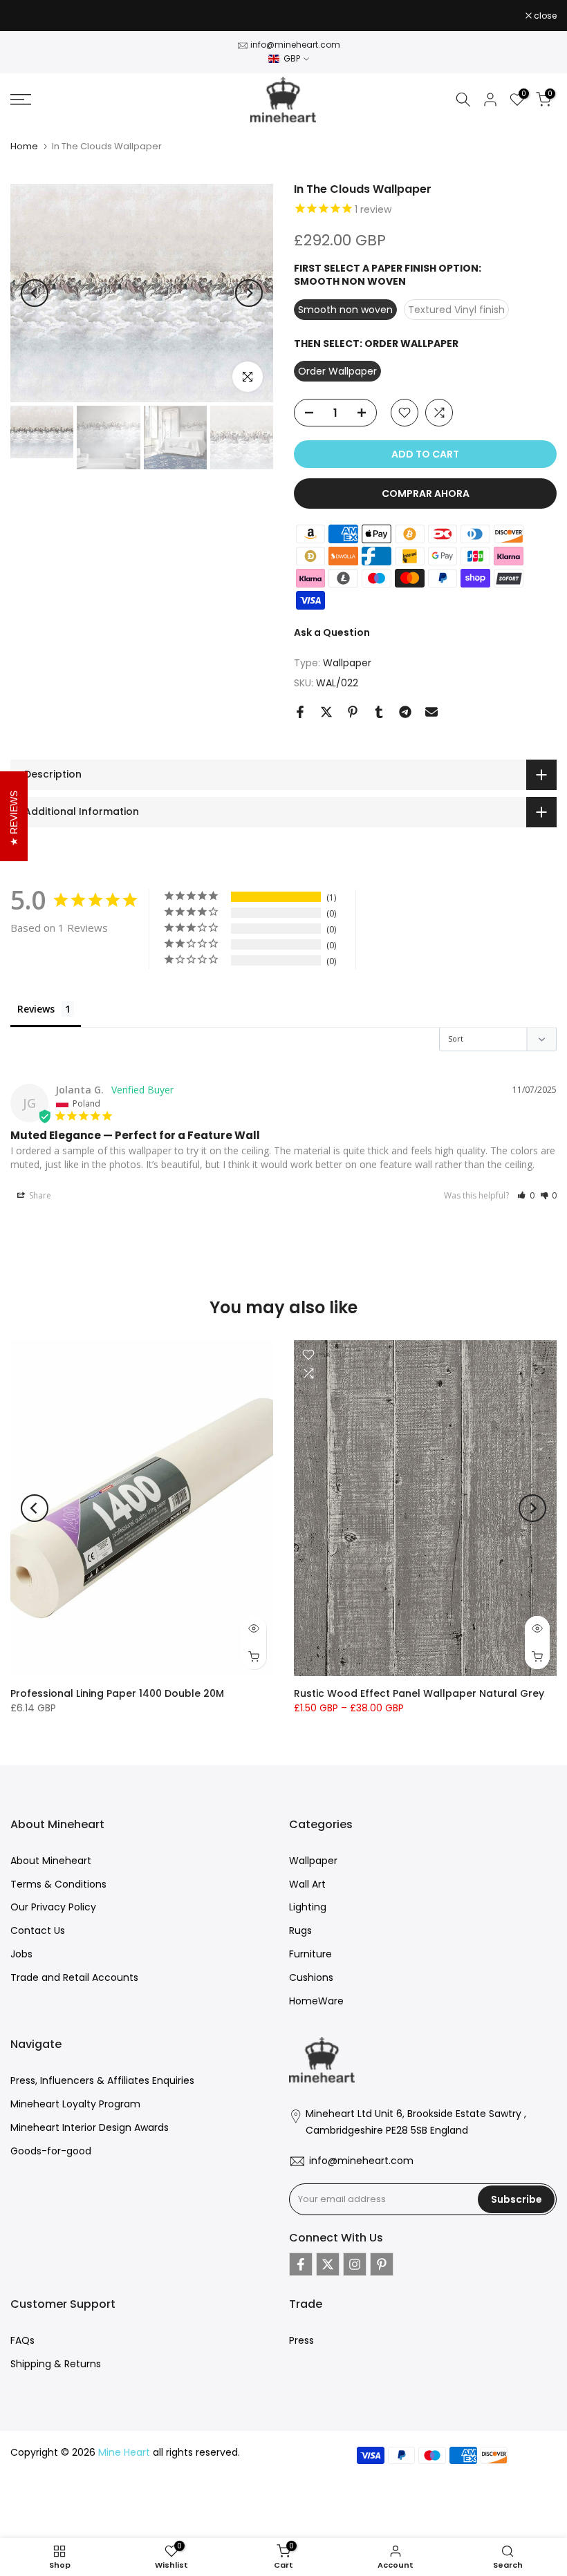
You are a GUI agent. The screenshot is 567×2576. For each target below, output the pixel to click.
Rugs (300, 1930)
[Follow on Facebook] (301, 2264)
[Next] (249, 293)
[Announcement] (283, 16)
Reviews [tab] (36, 1009)
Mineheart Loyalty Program (75, 2104)
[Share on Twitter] (326, 712)
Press (301, 2340)
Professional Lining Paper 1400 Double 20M (117, 1693)
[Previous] (35, 293)
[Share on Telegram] (405, 712)
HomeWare (316, 2001)
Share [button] (39, 1195)
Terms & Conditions (58, 1884)
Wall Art (307, 1884)
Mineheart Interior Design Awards (90, 2127)
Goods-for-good (51, 2151)
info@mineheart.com (295, 45)
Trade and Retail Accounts (74, 1977)
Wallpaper (347, 663)
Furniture (310, 1954)
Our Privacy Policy (53, 1907)
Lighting (308, 1907)
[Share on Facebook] (300, 712)
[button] (526, 1195)
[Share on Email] (431, 712)
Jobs (21, 1954)
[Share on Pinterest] (353, 712)
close (29, 16)
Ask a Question (332, 632)
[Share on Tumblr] (379, 712)
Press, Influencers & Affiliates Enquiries (102, 2080)
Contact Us (38, 1930)
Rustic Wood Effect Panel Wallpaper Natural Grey (419, 1693)
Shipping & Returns (56, 2364)
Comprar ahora (426, 493)
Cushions (311, 1977)
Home (24, 146)
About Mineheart (51, 1861)
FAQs (22, 2340)
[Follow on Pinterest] (382, 2264)
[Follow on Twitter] (328, 2264)
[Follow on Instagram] (355, 2264)
